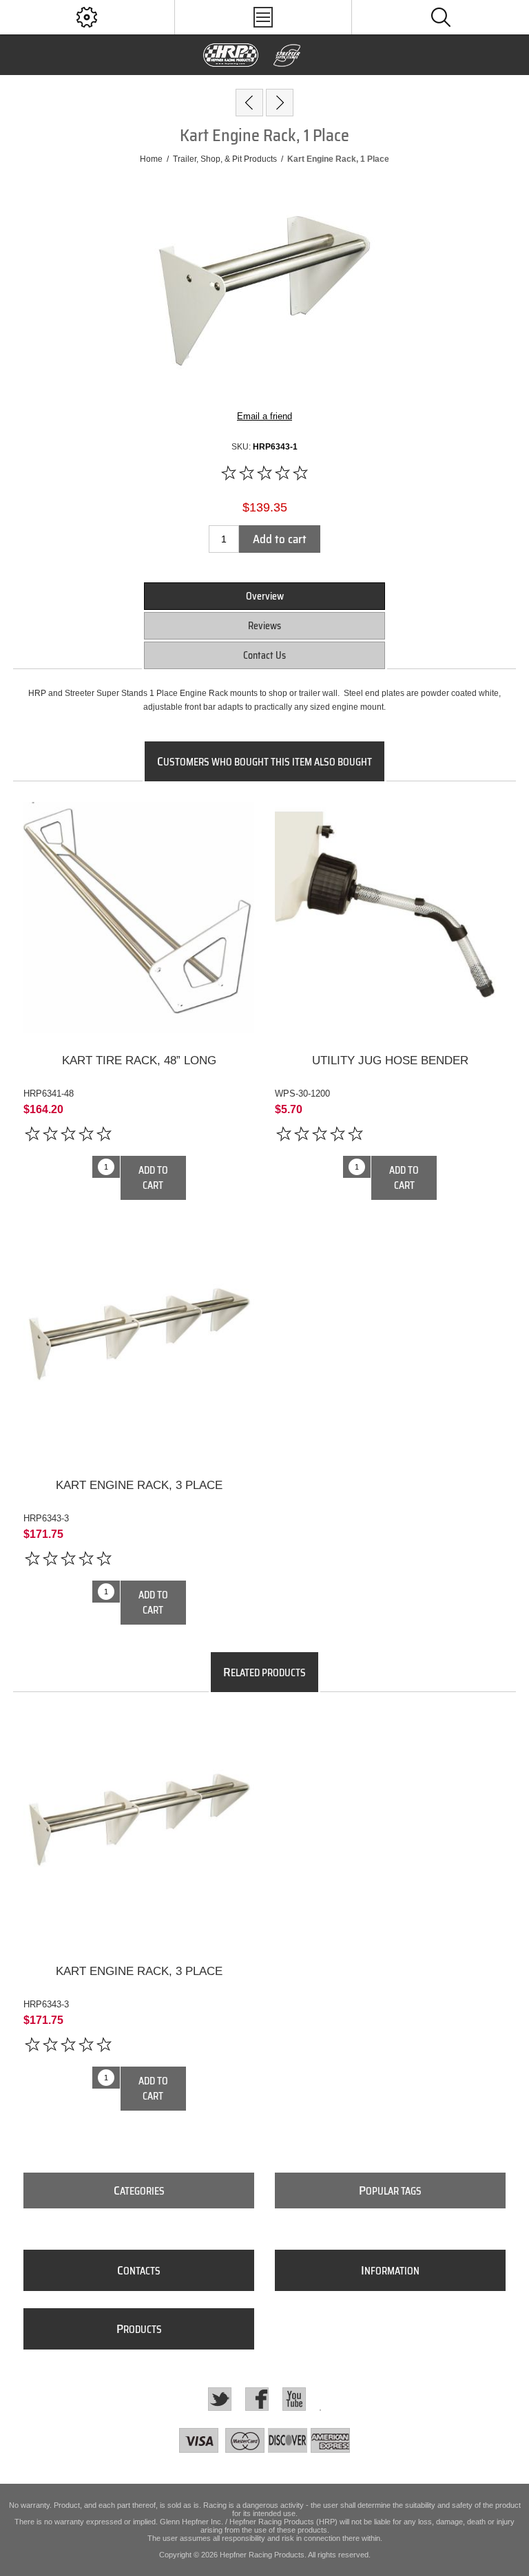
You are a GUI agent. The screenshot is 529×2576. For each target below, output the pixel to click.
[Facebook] (257, 2399)
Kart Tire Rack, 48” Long (139, 1060)
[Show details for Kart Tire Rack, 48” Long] (139, 918)
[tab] (264, 596)
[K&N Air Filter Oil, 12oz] (249, 103)
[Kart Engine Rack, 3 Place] (280, 103)
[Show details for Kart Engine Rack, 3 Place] (139, 1343)
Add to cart (280, 539)
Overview (265, 596)
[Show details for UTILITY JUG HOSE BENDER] (391, 918)
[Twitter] (220, 2399)
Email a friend (264, 416)
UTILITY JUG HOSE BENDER (390, 1060)
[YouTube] (294, 2399)
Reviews (264, 626)
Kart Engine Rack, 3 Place (139, 1485)
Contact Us (264, 655)
